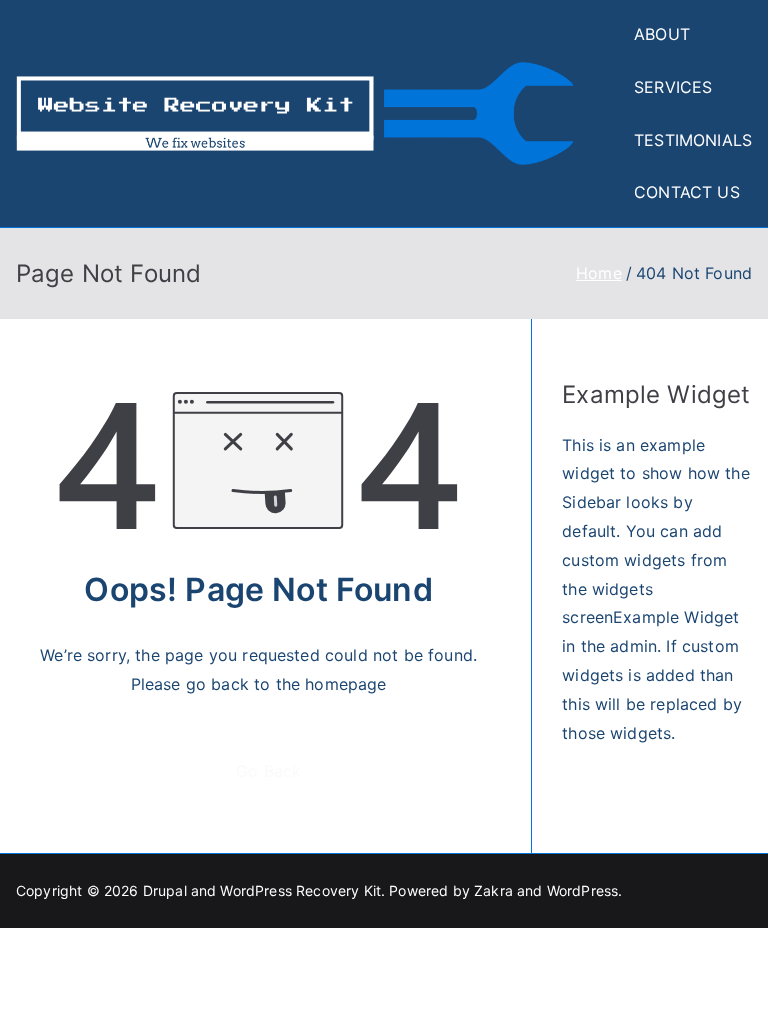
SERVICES (673, 87)
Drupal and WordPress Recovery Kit (262, 890)
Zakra (493, 890)
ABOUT (662, 34)
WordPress (582, 890)
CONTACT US (687, 192)
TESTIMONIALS (693, 140)
